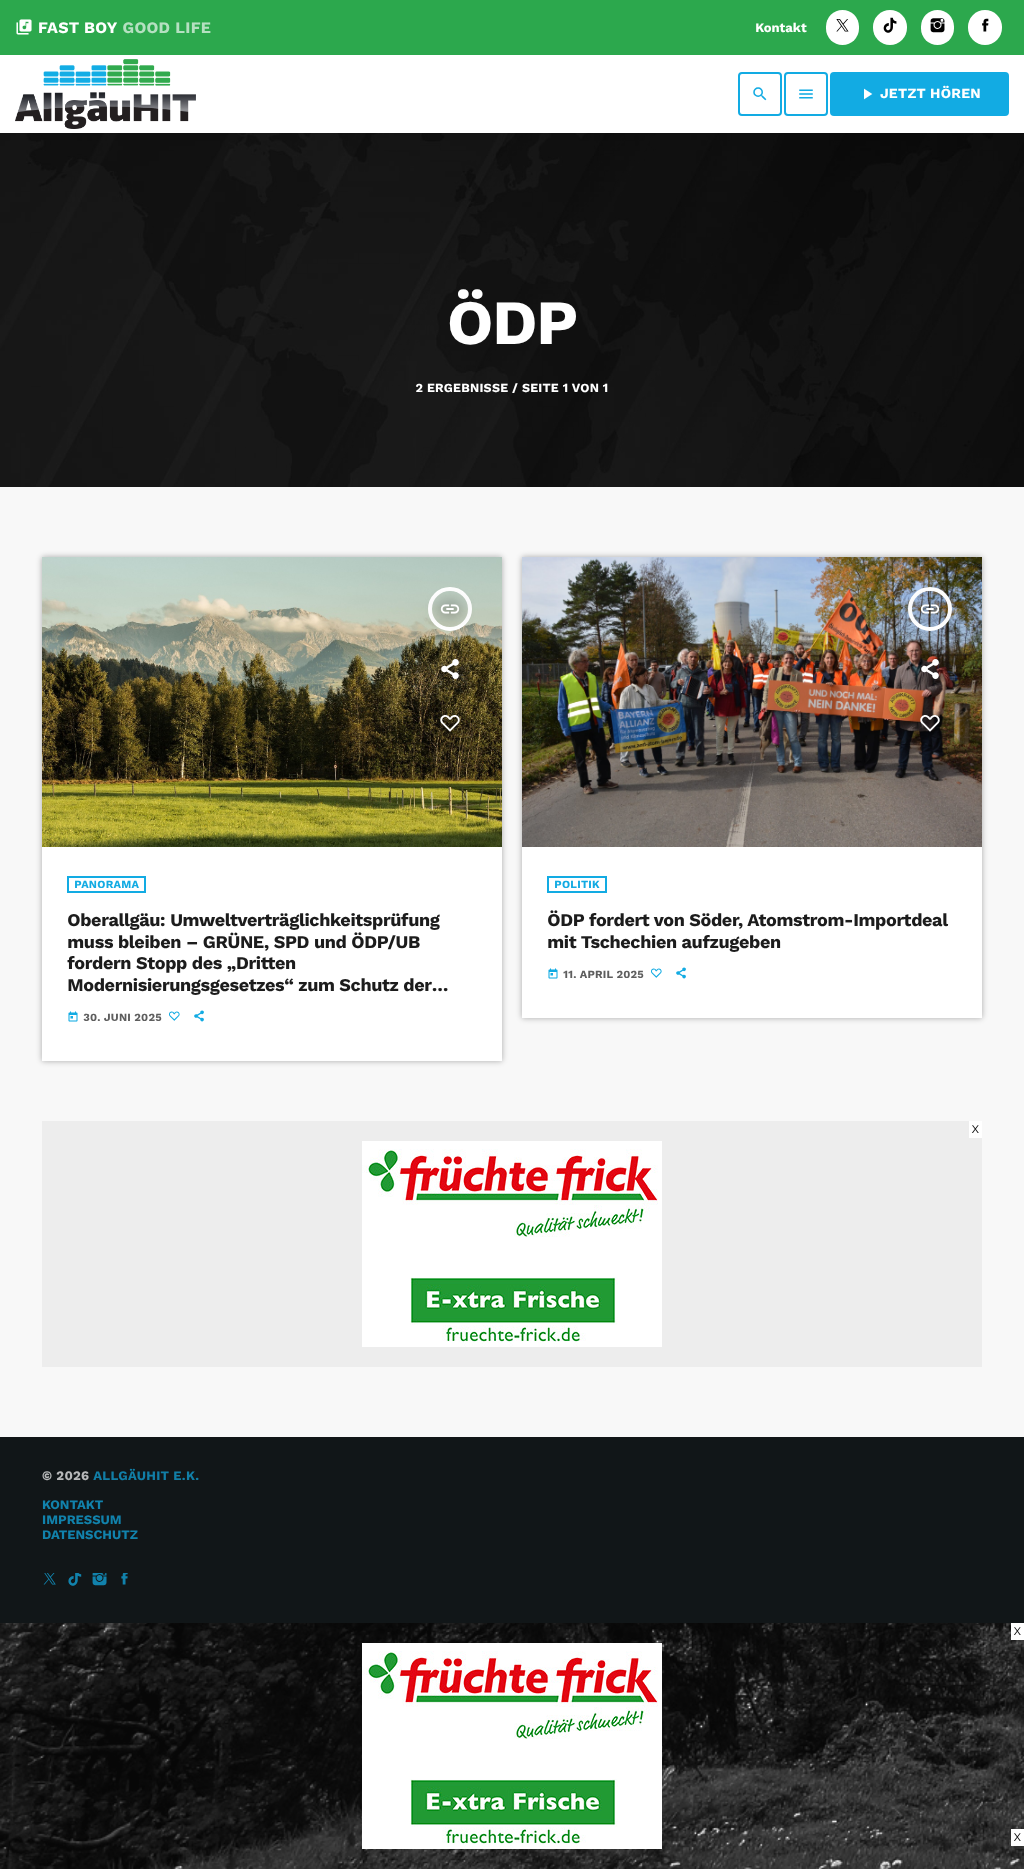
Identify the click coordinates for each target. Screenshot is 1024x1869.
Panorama (106, 884)
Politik (577, 884)
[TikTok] (890, 27)
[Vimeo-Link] (105, 94)
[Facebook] (985, 27)
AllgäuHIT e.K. (146, 1476)
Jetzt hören (919, 94)
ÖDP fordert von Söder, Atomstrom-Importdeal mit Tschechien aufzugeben (747, 931)
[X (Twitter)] (843, 27)
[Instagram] (938, 27)
